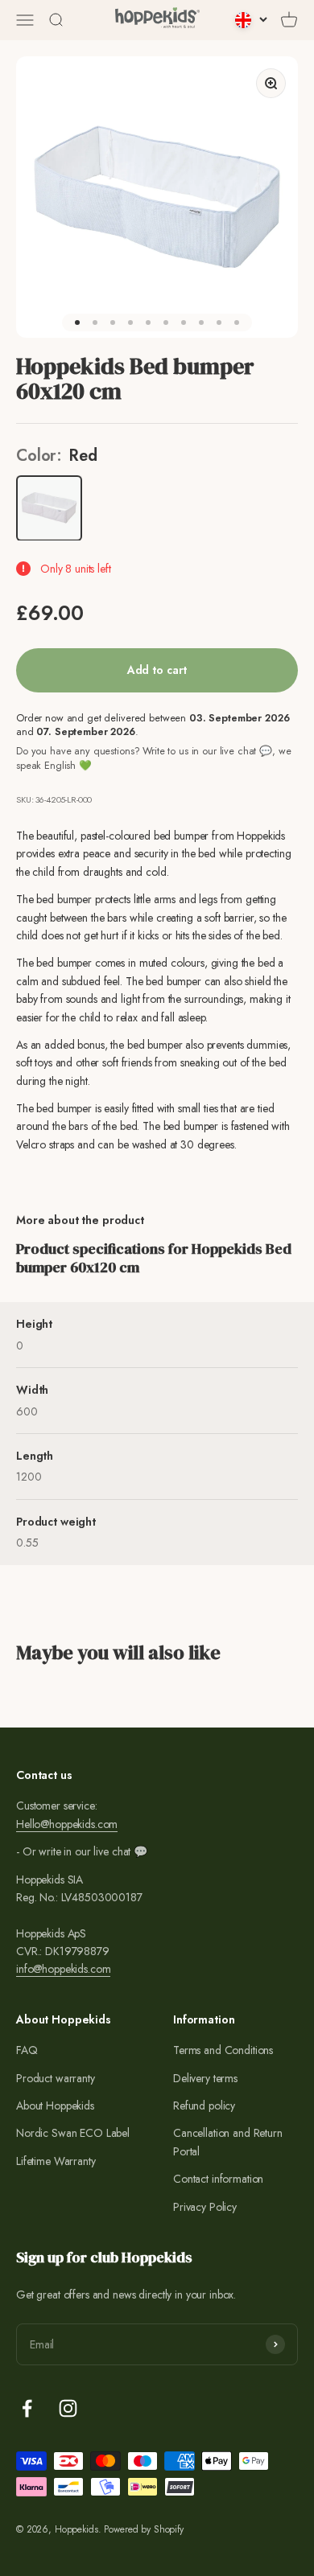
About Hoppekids (55, 2106)
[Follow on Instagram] (68, 2408)
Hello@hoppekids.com (67, 1824)
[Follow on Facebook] (27, 2408)
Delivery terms (205, 2078)
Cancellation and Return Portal (228, 2142)
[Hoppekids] (157, 20)
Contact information (218, 2179)
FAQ (27, 2050)
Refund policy (204, 2106)
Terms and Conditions (223, 2050)
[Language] (251, 20)
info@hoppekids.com (63, 1969)
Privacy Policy (205, 2207)
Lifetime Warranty (56, 2161)
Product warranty (56, 2078)
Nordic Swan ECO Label (73, 2133)
